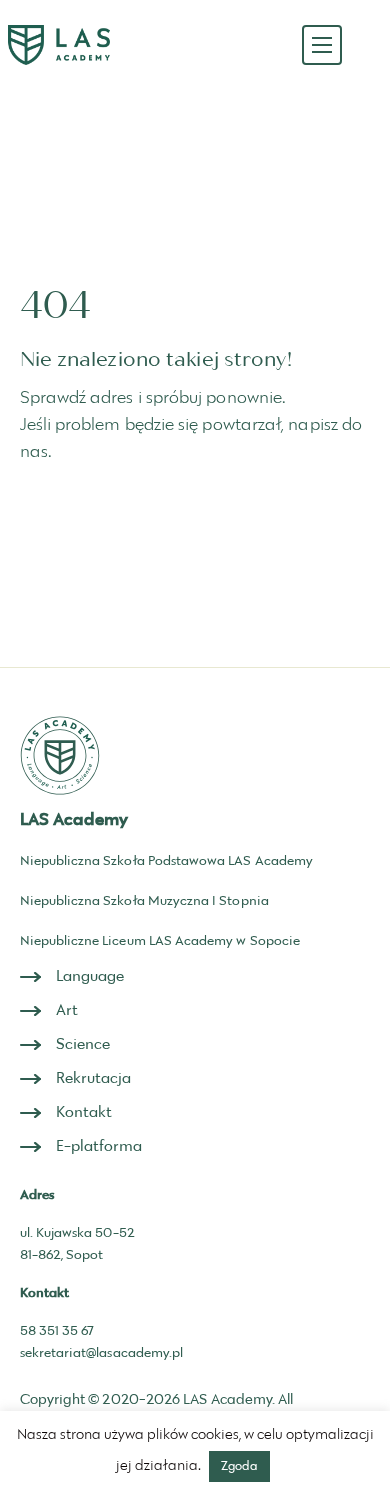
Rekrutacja (94, 1078)
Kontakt (84, 1112)
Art (67, 1010)
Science (83, 1044)
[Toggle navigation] (322, 45)
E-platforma (99, 1146)
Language (90, 976)
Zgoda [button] (239, 1466)
